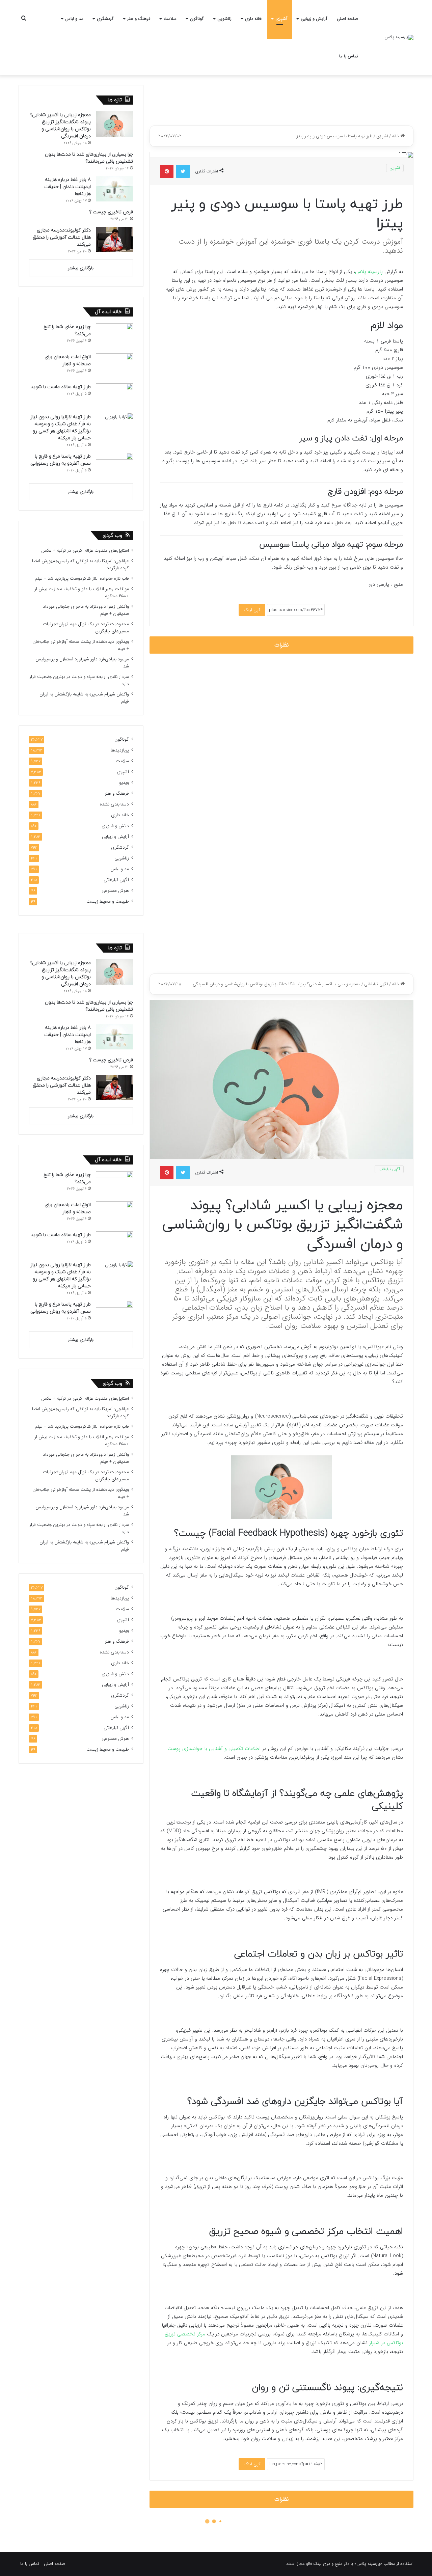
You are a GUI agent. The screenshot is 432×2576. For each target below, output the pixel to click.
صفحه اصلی (347, 19)
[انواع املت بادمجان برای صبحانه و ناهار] (114, 366)
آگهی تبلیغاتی (116, 880)
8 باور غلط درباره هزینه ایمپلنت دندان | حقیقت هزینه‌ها (67, 187)
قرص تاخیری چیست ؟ (111, 212)
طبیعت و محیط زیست (108, 901)
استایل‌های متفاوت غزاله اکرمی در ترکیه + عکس (85, 551)
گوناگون (197, 19)
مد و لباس (74, 19)
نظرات (282, 645)
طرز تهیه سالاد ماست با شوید (61, 387)
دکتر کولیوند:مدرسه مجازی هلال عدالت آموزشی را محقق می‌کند (62, 237)
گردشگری (105, 19)
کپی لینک (252, 610)
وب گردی (112, 536)
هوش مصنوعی (115, 891)
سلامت (170, 19)
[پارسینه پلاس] (399, 37)
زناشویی (224, 19)
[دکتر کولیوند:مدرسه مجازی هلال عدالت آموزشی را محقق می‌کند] (114, 239)
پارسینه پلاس (370, 272)
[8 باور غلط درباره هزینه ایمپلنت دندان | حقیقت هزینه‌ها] (114, 189)
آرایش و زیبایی (314, 19)
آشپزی (281, 19)
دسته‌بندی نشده (114, 804)
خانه (396, 136)
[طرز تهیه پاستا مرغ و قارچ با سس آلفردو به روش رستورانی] (114, 465)
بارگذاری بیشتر (81, 268)
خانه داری (253, 19)
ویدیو (124, 783)
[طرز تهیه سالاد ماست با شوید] (114, 396)
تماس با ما (349, 56)
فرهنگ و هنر (139, 19)
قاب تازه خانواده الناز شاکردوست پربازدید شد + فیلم (82, 579)
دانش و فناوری (115, 826)
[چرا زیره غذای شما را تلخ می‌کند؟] (114, 336)
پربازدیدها (120, 750)
